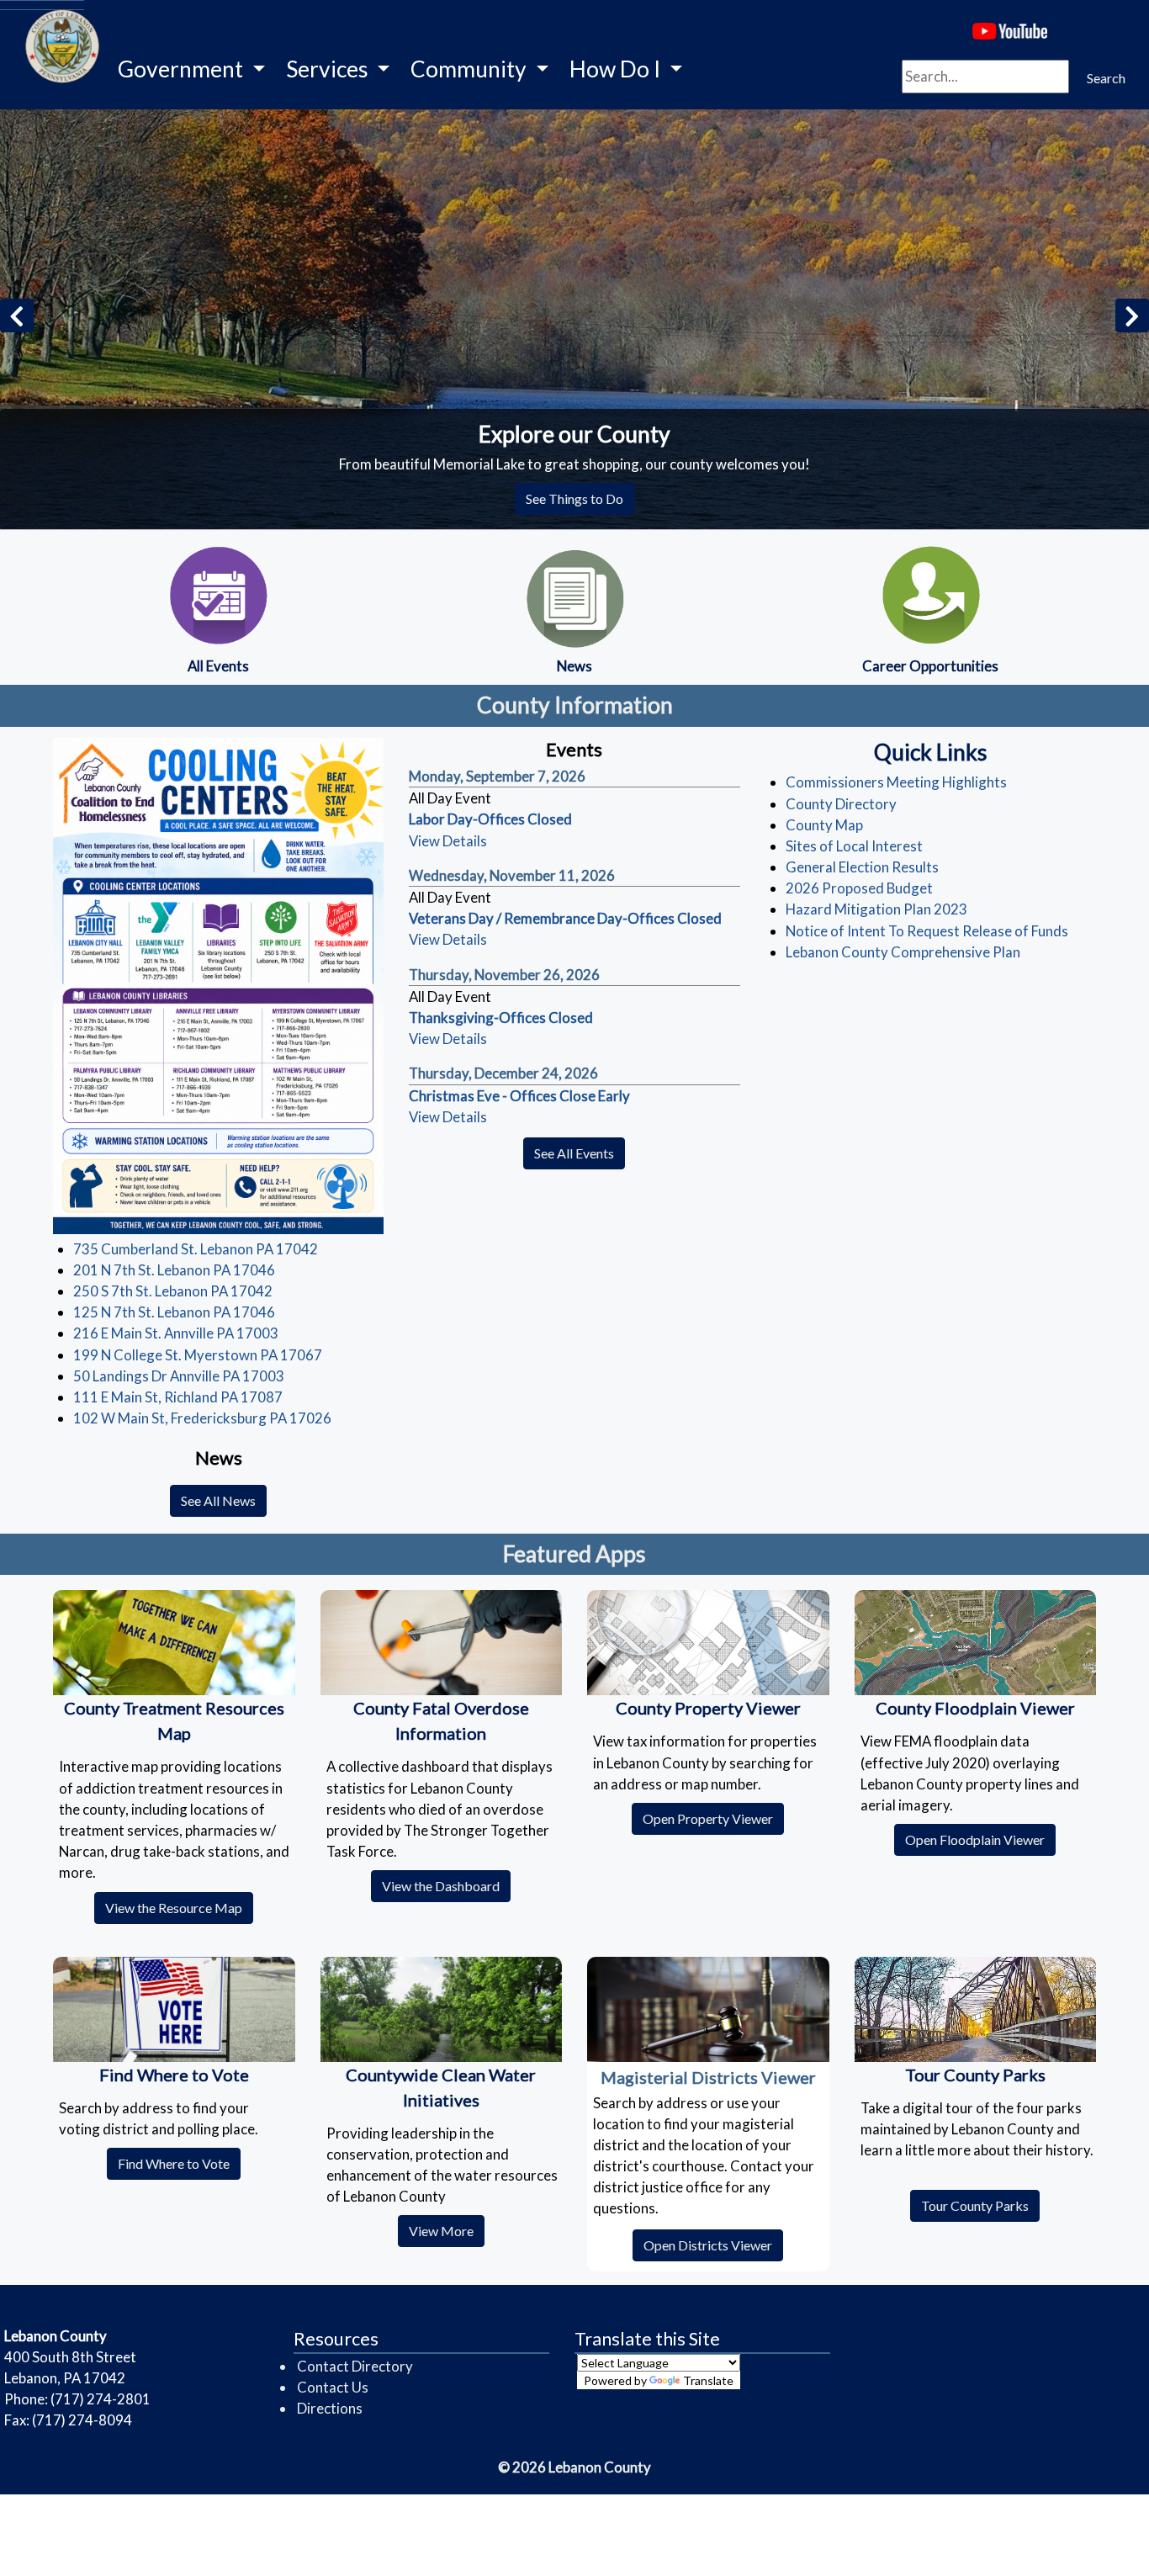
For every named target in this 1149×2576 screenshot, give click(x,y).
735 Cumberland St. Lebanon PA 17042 (196, 1249)
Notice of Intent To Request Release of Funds (927, 931)
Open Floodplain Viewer (980, 1839)
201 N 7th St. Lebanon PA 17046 (174, 1270)
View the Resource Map (179, 1907)
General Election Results (862, 867)
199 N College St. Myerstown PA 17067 (198, 1355)
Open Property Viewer (713, 1818)
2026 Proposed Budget (859, 888)
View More (447, 2230)
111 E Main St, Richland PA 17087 (178, 1397)
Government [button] (183, 69)
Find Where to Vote (179, 2163)
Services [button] (329, 69)
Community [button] (471, 69)
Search (1106, 78)
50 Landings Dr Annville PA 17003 (179, 1376)
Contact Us (333, 2387)
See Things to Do (574, 498)
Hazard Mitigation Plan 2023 (876, 909)
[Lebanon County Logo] (42, 5)
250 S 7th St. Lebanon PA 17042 (173, 1291)
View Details (448, 841)
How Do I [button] (617, 69)
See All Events (574, 1153)
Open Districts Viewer (713, 2245)
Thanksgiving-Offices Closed (501, 1018)
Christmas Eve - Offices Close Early (519, 1096)
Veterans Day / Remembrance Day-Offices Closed (565, 918)
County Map (824, 825)
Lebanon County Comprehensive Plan (903, 952)
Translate (708, 2380)
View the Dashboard (446, 1885)
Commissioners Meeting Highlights (896, 782)
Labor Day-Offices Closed (490, 819)
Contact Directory (355, 2366)
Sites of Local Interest (854, 846)
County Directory (841, 804)
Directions (330, 2408)
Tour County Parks (980, 2205)
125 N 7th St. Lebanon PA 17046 (174, 1312)
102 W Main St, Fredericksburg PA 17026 (202, 1418)
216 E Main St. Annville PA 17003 (176, 1333)
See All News (218, 1500)
